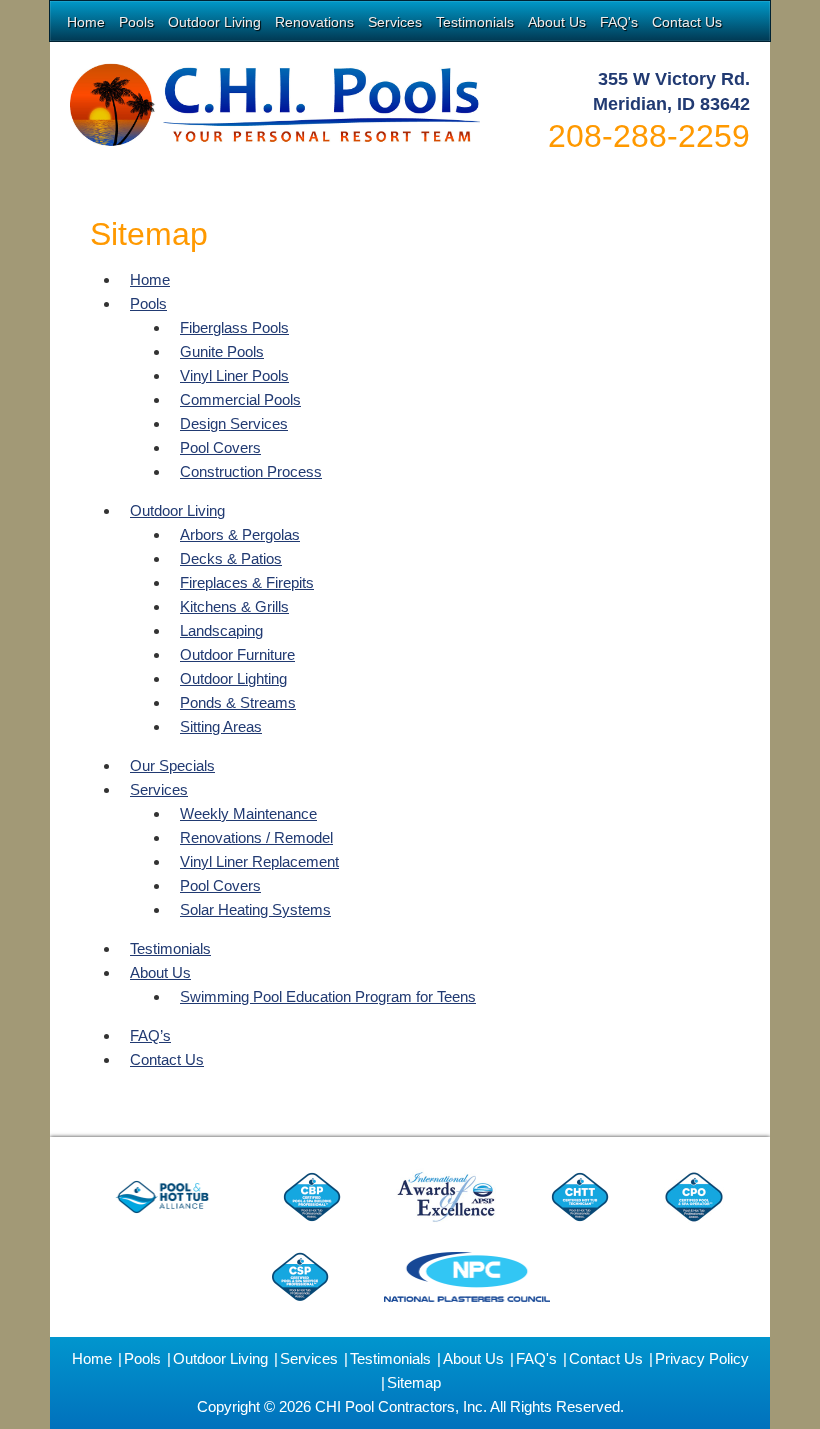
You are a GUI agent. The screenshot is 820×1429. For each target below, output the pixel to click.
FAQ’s (150, 1035)
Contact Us (687, 22)
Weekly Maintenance (248, 813)
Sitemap (414, 1382)
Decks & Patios (231, 558)
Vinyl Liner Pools (234, 375)
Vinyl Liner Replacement (259, 861)
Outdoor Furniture (237, 654)
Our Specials (172, 765)
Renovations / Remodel (256, 837)
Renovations (314, 22)
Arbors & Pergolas (240, 534)
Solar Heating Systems (255, 909)
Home (86, 22)
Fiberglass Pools (234, 327)
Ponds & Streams (238, 702)
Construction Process (251, 471)
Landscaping (221, 630)
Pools (136, 22)
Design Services (234, 423)
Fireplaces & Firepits (247, 582)
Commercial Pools (240, 399)
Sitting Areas (221, 726)
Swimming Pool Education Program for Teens (328, 996)
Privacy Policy (702, 1358)
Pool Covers (220, 447)
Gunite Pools (222, 351)
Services (395, 22)
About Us (557, 22)
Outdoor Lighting (233, 678)
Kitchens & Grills (234, 606)
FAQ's (619, 22)
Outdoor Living (214, 22)
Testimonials (475, 22)
